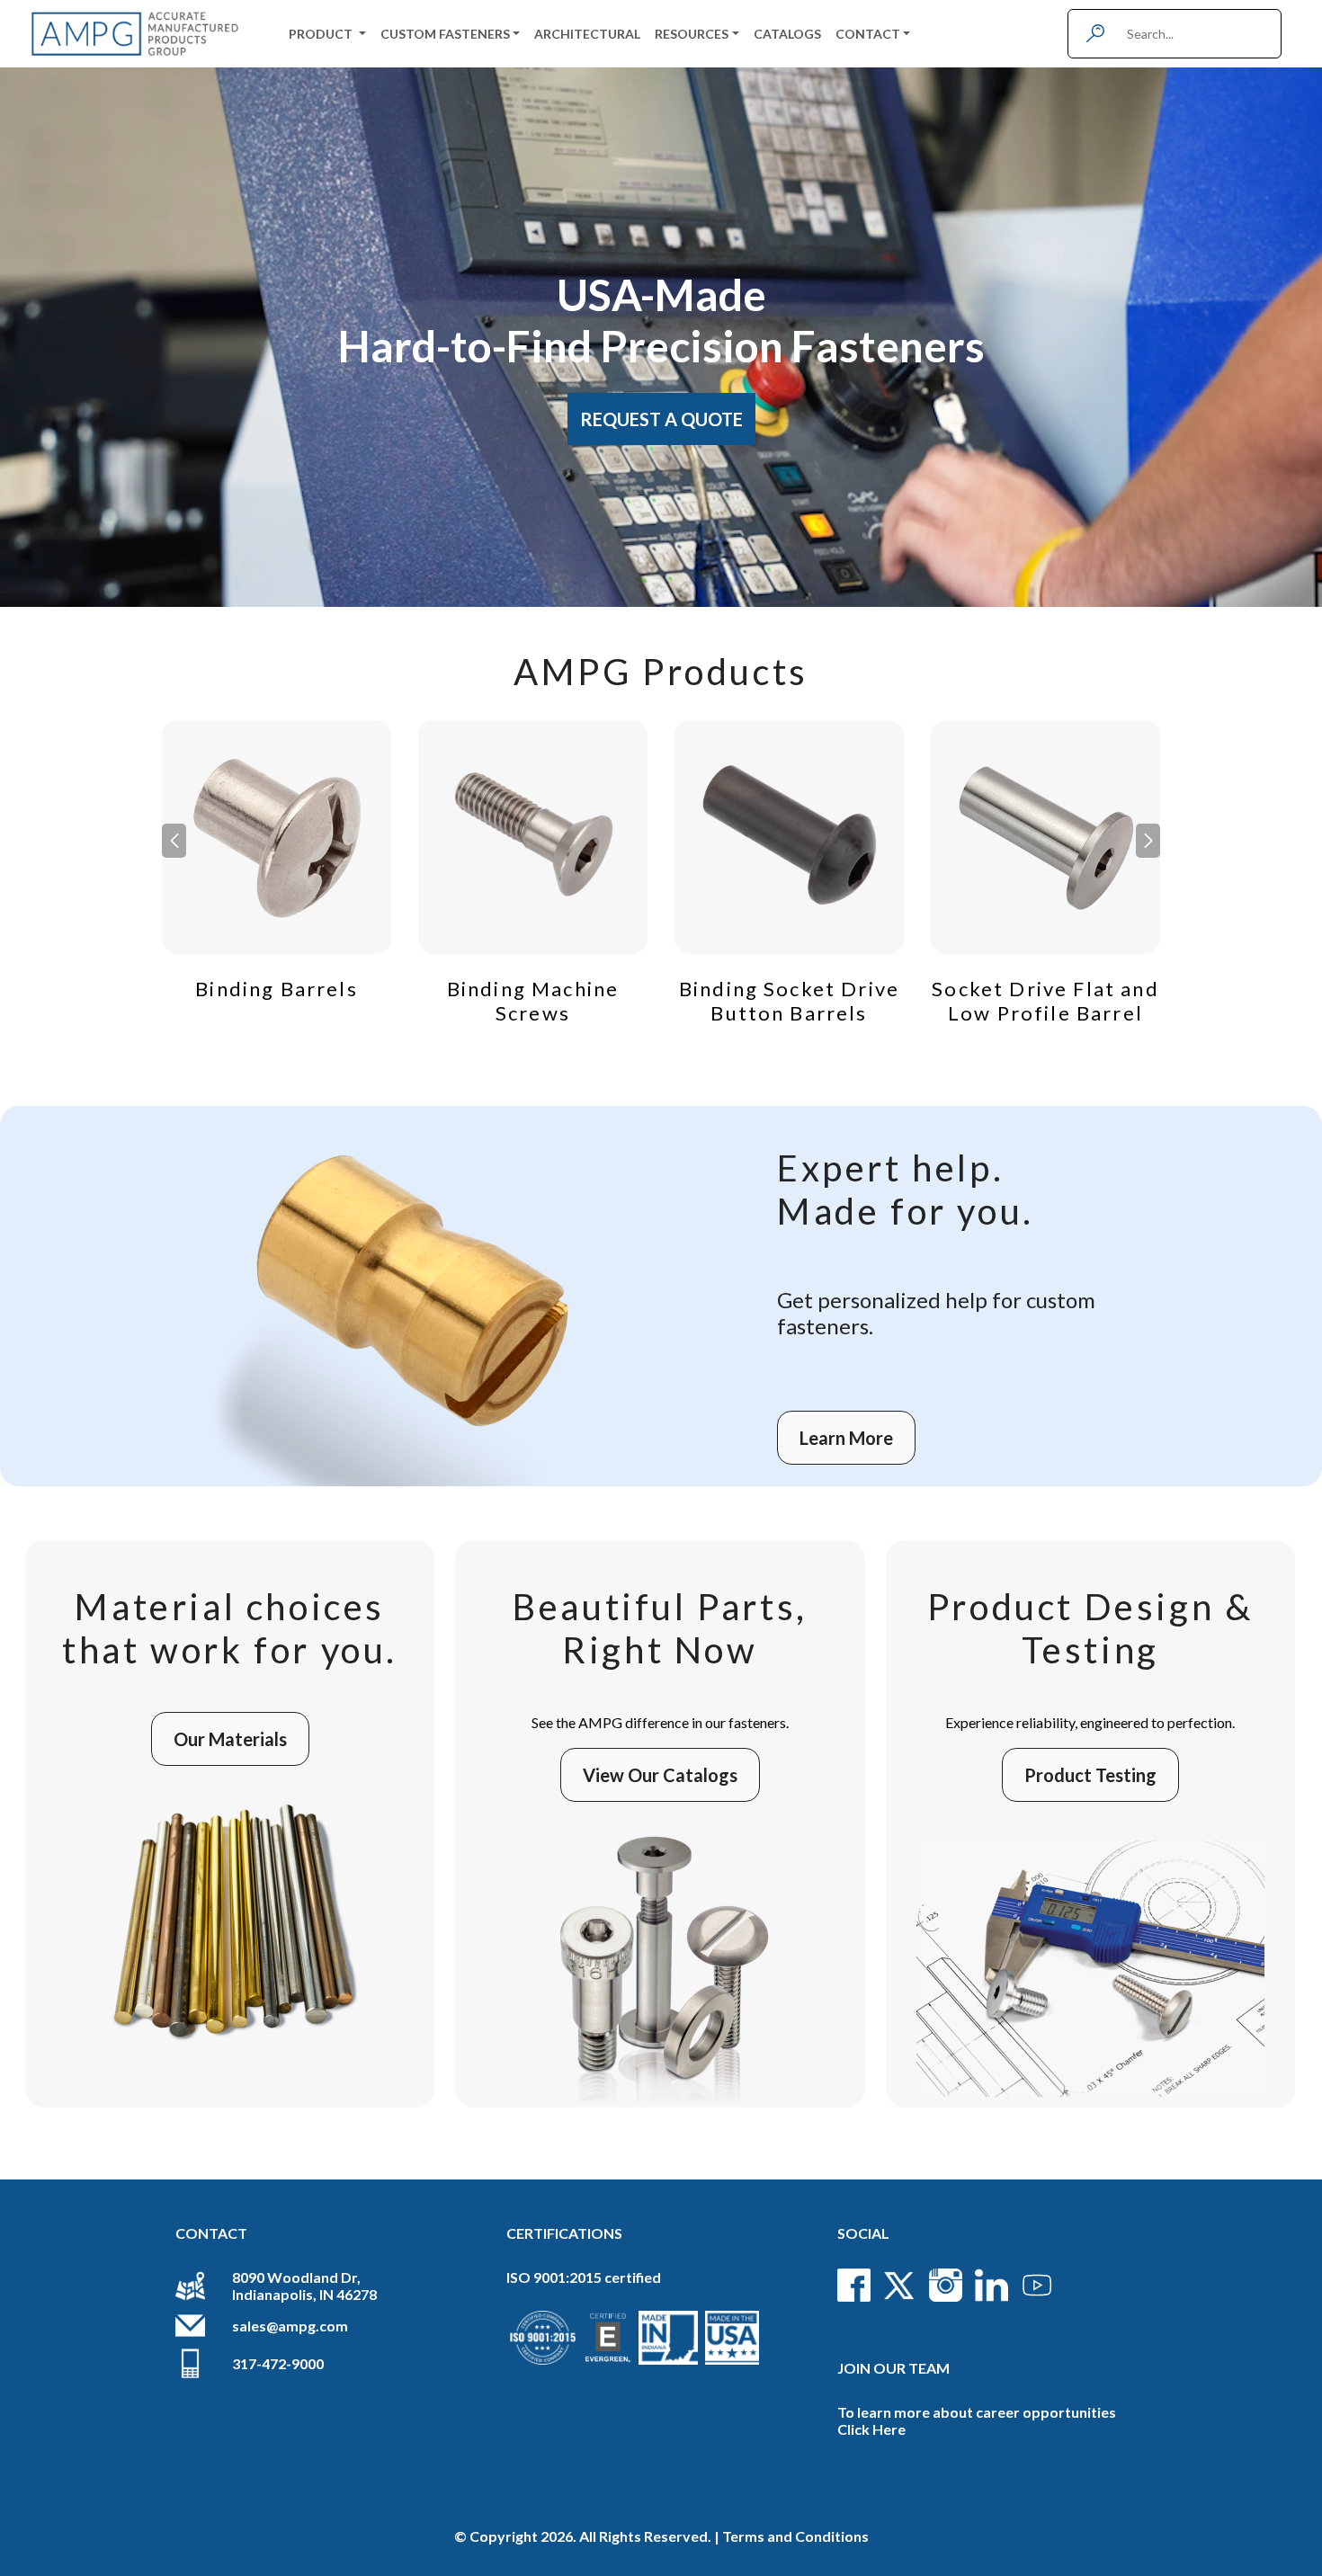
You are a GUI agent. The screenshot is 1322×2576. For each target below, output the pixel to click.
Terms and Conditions (795, 2536)
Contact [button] (868, 34)
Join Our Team (893, 2368)
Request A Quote (661, 419)
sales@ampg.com (290, 2326)
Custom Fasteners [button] (445, 34)
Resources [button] (692, 34)
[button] (1148, 841)
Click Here (871, 2429)
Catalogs (787, 34)
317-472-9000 (278, 2363)
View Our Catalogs (660, 1775)
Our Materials (230, 1739)
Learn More (846, 1438)
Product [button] (322, 34)
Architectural (587, 34)
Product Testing (1090, 1775)
